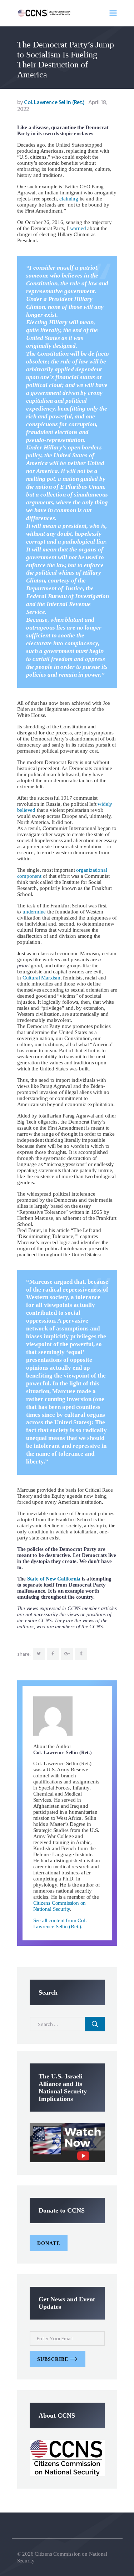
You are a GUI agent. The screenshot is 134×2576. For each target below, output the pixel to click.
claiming (69, 199)
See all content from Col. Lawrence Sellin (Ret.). (60, 1923)
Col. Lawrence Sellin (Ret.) (52, 103)
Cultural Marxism (41, 978)
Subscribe (53, 2359)
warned (78, 228)
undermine (34, 912)
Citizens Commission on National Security (60, 1906)
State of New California (54, 1579)
